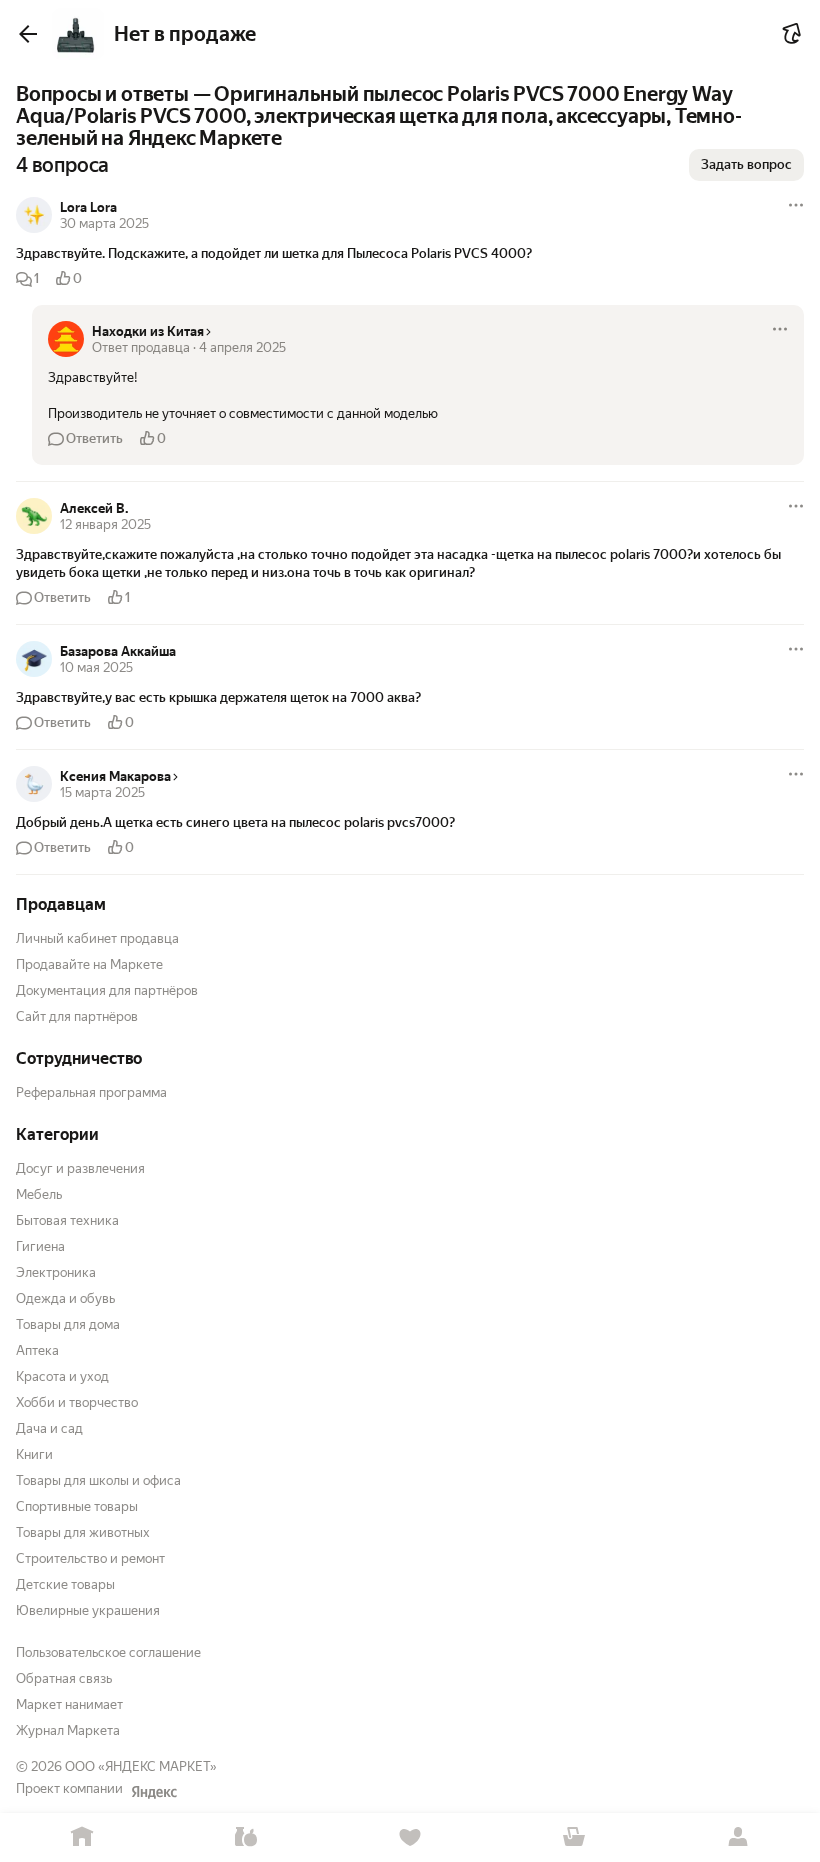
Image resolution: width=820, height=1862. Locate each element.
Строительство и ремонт (90, 1558)
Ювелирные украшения (88, 1610)
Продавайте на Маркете (89, 964)
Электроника (56, 1272)
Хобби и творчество (77, 1402)
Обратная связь (64, 1678)
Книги (34, 1454)
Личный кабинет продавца (97, 938)
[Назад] (28, 34)
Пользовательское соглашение (108, 1652)
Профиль (738, 1837)
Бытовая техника (67, 1220)
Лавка (246, 1837)
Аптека (37, 1350)
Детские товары (65, 1584)
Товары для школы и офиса (98, 1480)
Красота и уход (62, 1376)
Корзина (574, 1837)
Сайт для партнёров (77, 1016)
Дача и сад (49, 1428)
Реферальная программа (91, 1092)
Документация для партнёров (107, 990)
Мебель (39, 1194)
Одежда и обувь (65, 1298)
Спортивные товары (77, 1506)
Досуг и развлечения (80, 1168)
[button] (410, 254)
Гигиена (40, 1246)
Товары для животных (83, 1532)
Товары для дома (68, 1324)
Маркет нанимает (69, 1704)
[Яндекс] (154, 1792)
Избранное (410, 1837)
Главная (82, 1837)
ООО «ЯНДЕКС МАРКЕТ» (141, 1766)
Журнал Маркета (68, 1730)
